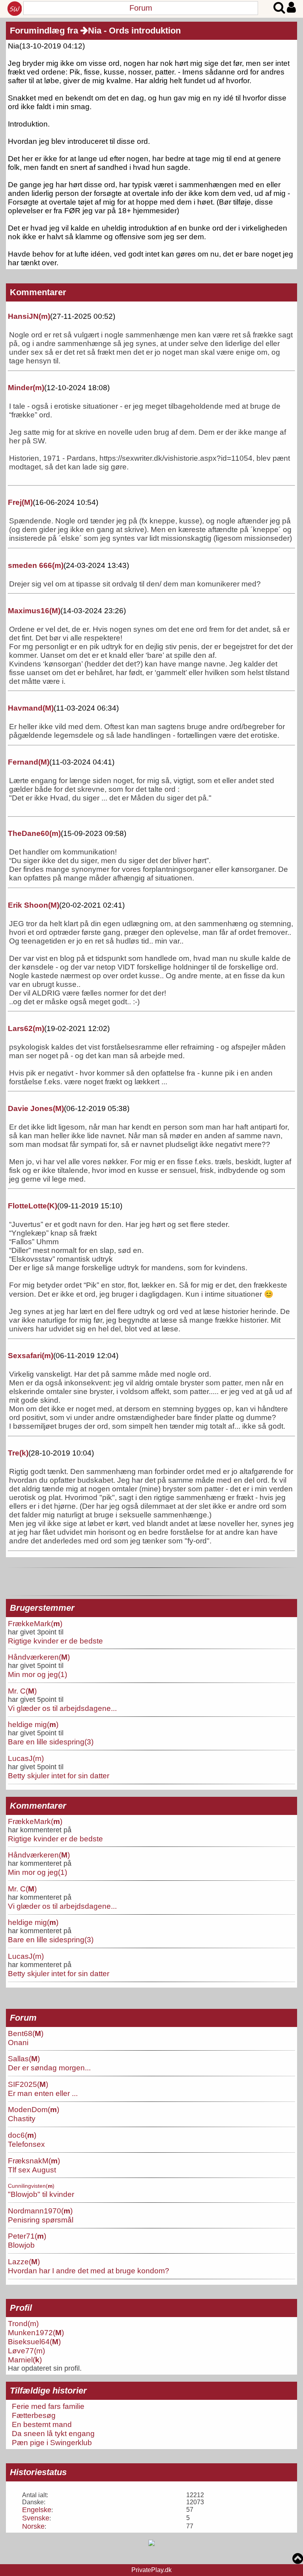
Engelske (37, 2510)
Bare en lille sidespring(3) (51, 1742)
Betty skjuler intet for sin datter (59, 1776)
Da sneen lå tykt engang (53, 2433)
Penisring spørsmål (41, 2220)
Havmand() (31, 708)
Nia (95, 31)
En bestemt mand (42, 2424)
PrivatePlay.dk (151, 2570)
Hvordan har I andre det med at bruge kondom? (89, 2271)
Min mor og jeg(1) (37, 1674)
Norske (33, 2526)
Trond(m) (23, 2323)
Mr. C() (22, 1691)
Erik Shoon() (34, 905)
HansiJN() (29, 316)
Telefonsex (26, 2144)
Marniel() (25, 2360)
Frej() (20, 502)
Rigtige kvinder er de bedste (55, 1641)
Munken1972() (36, 2332)
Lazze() (24, 2261)
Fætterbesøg (34, 2415)
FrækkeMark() (35, 1623)
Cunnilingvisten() (31, 2186)
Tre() (18, 1453)
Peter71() (27, 2236)
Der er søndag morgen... (49, 2068)
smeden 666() (36, 565)
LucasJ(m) (26, 1758)
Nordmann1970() (40, 2211)
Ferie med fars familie (48, 2406)
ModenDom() (34, 2109)
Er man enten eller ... (43, 2093)
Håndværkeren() (39, 1657)
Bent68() (26, 2033)
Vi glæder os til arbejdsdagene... (62, 1708)
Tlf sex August (32, 2170)
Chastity (22, 2118)
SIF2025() (28, 2084)
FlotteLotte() (33, 1206)
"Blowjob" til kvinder (41, 2194)
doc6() (22, 2135)
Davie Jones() (36, 1108)
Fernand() (29, 762)
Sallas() (24, 2059)
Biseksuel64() (34, 2341)
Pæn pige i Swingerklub (52, 2442)
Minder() (26, 388)
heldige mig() (33, 1724)
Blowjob (21, 2245)
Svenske (36, 2518)
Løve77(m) (26, 2351)
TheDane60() (34, 833)
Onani (18, 2042)
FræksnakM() (34, 2161)
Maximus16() (34, 611)
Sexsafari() (31, 1356)
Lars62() (26, 1028)
